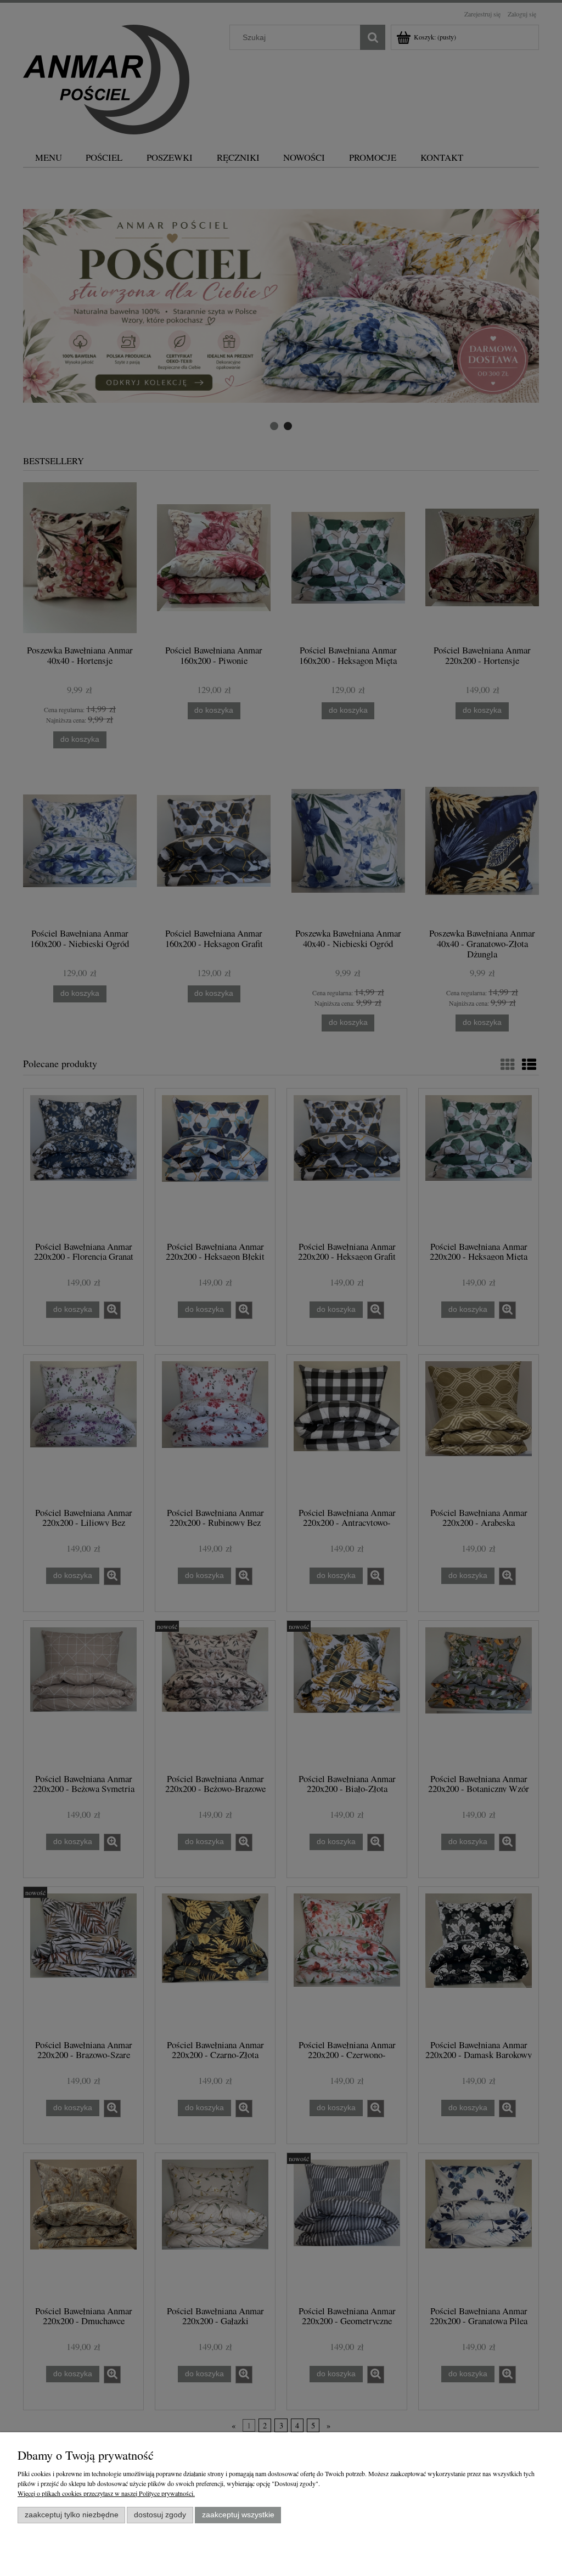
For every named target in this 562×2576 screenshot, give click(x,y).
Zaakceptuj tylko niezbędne (72, 2515)
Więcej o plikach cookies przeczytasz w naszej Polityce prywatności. (106, 2493)
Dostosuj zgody (160, 2515)
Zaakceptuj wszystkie (238, 2515)
